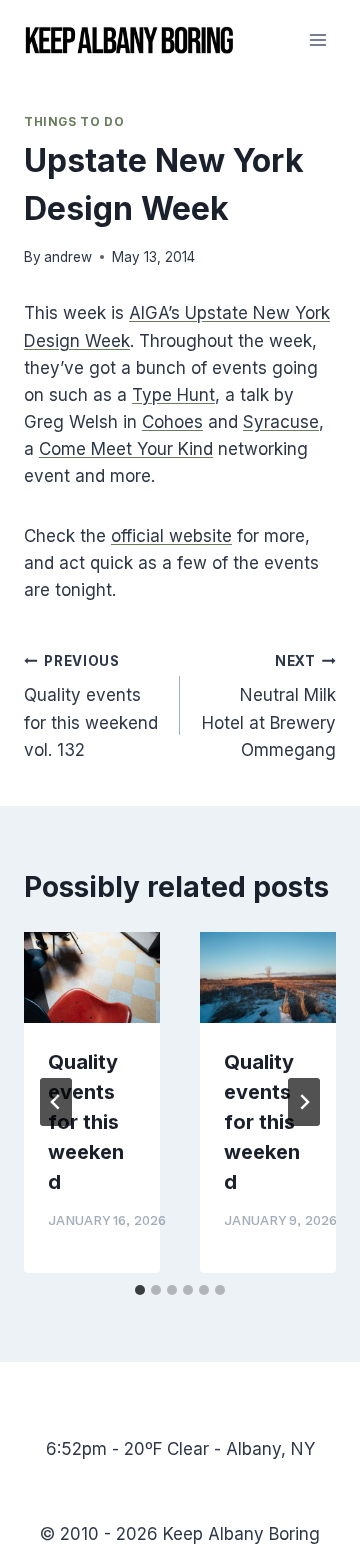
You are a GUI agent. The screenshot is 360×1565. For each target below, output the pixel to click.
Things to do (74, 121)
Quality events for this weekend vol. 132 (91, 706)
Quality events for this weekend (86, 1122)
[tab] (140, 1290)
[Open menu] (317, 39)
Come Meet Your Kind (126, 449)
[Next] (304, 1102)
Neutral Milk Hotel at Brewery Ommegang (269, 706)
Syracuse (281, 422)
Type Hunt (173, 395)
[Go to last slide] (56, 1102)
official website (171, 536)
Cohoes (172, 422)
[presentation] (92, 977)
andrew (68, 257)
